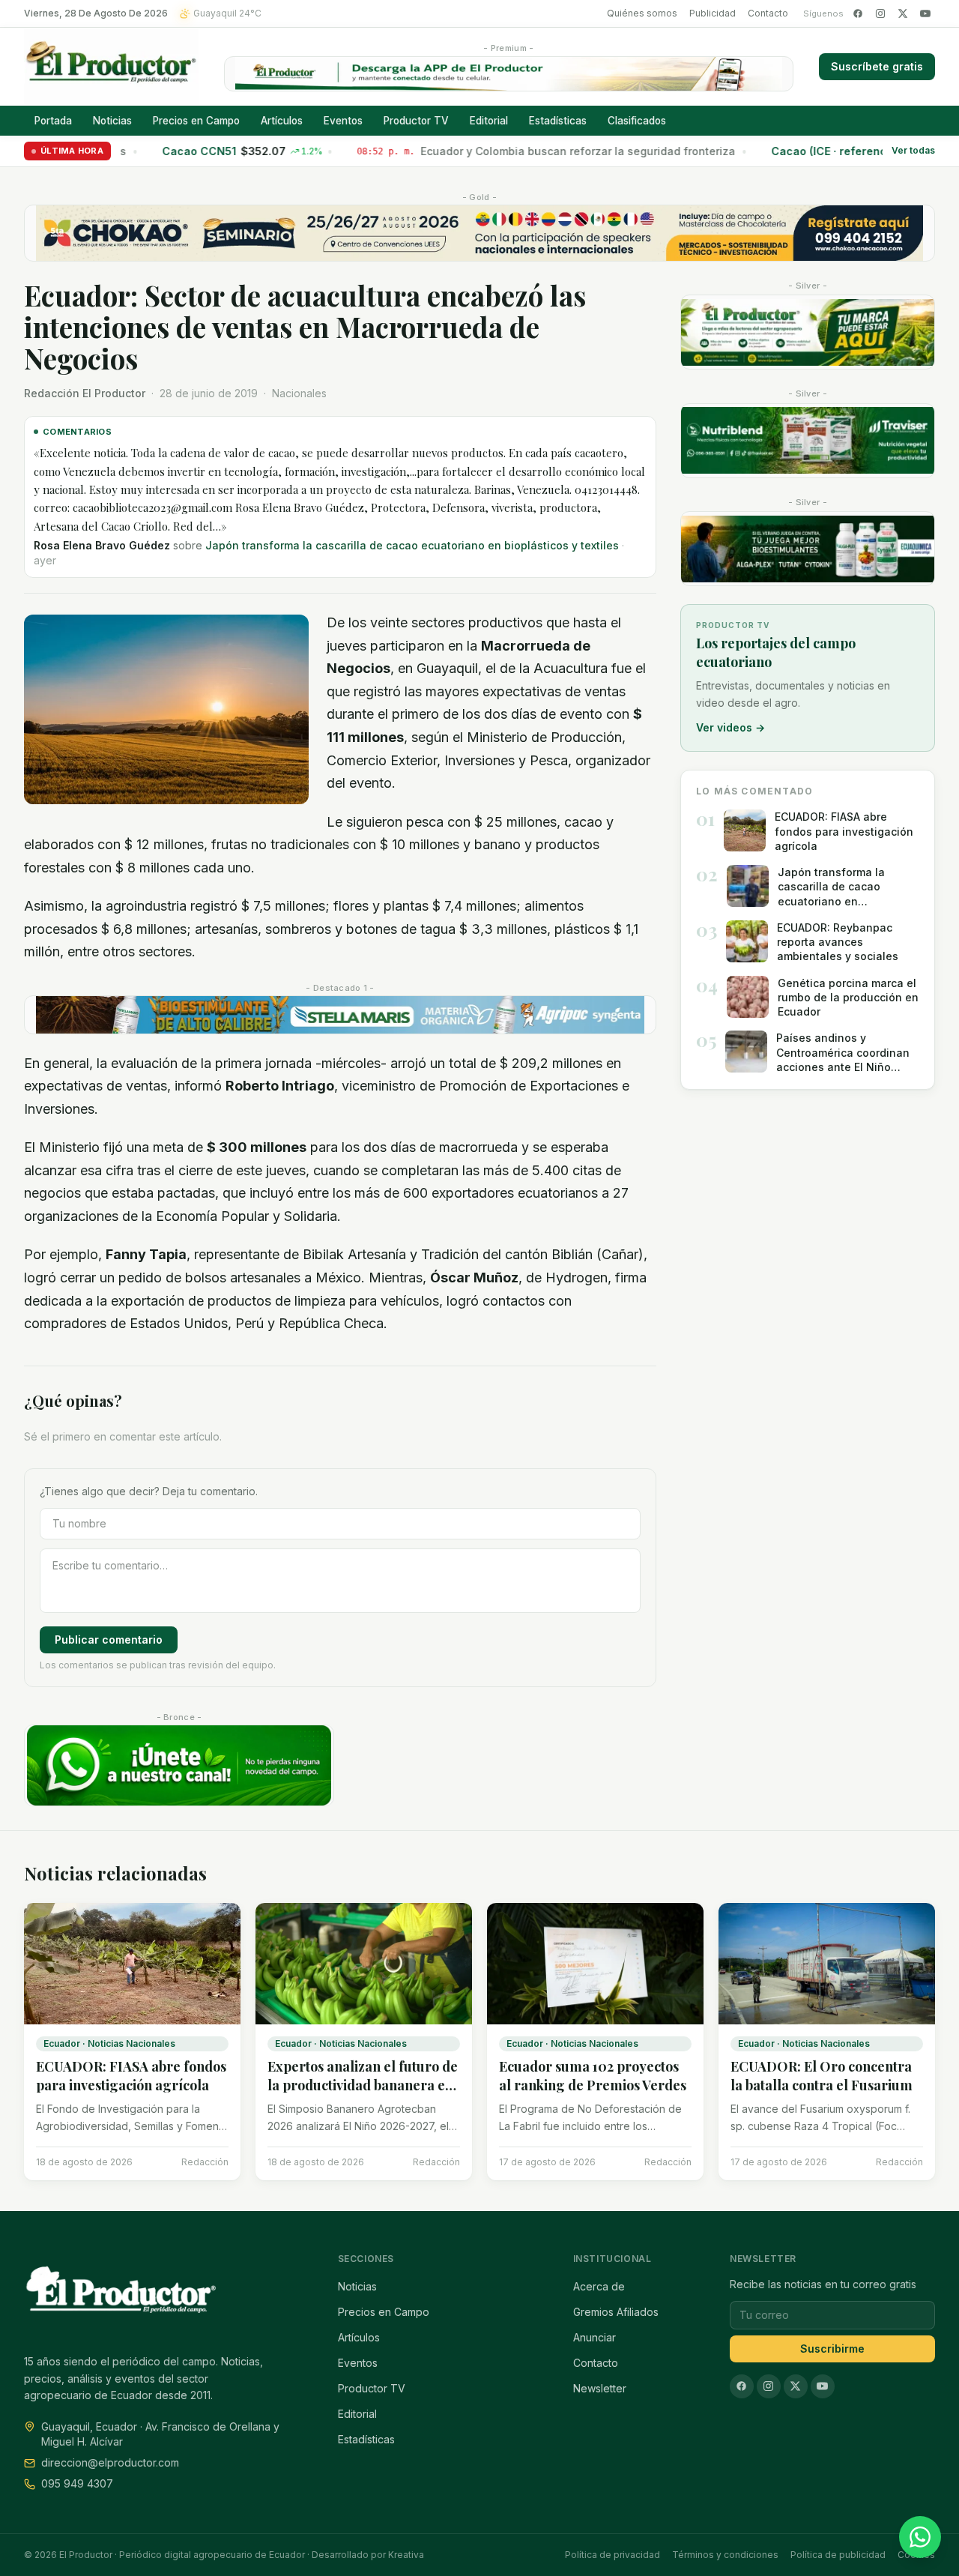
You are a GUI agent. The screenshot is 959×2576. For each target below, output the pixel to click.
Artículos (282, 121)
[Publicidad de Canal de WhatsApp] (179, 1678)
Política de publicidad (838, 2555)
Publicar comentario (109, 1551)
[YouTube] (925, 13)
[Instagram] (880, 13)
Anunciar (595, 2337)
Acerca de (599, 2286)
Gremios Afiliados (616, 2312)
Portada (53, 121)
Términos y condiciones (725, 2555)
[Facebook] (858, 13)
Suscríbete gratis (877, 66)
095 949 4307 (77, 2483)
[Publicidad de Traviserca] (808, 441)
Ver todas (913, 151)
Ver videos (730, 727)
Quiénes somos (642, 13)
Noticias (112, 121)
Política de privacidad (612, 2555)
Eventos (343, 121)
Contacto (768, 13)
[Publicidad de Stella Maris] (340, 927)
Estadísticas (558, 121)
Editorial (489, 121)
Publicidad (713, 13)
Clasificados (637, 121)
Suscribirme (832, 2349)
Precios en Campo (196, 121)
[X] (903, 13)
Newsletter (600, 2388)
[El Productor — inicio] (111, 67)
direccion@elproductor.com (110, 2462)
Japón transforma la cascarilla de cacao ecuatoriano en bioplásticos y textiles (339, 473)
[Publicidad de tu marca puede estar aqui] (808, 332)
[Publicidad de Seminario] (479, 233)
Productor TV (416, 121)
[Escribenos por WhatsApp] (920, 2537)
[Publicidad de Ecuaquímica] (808, 549)
